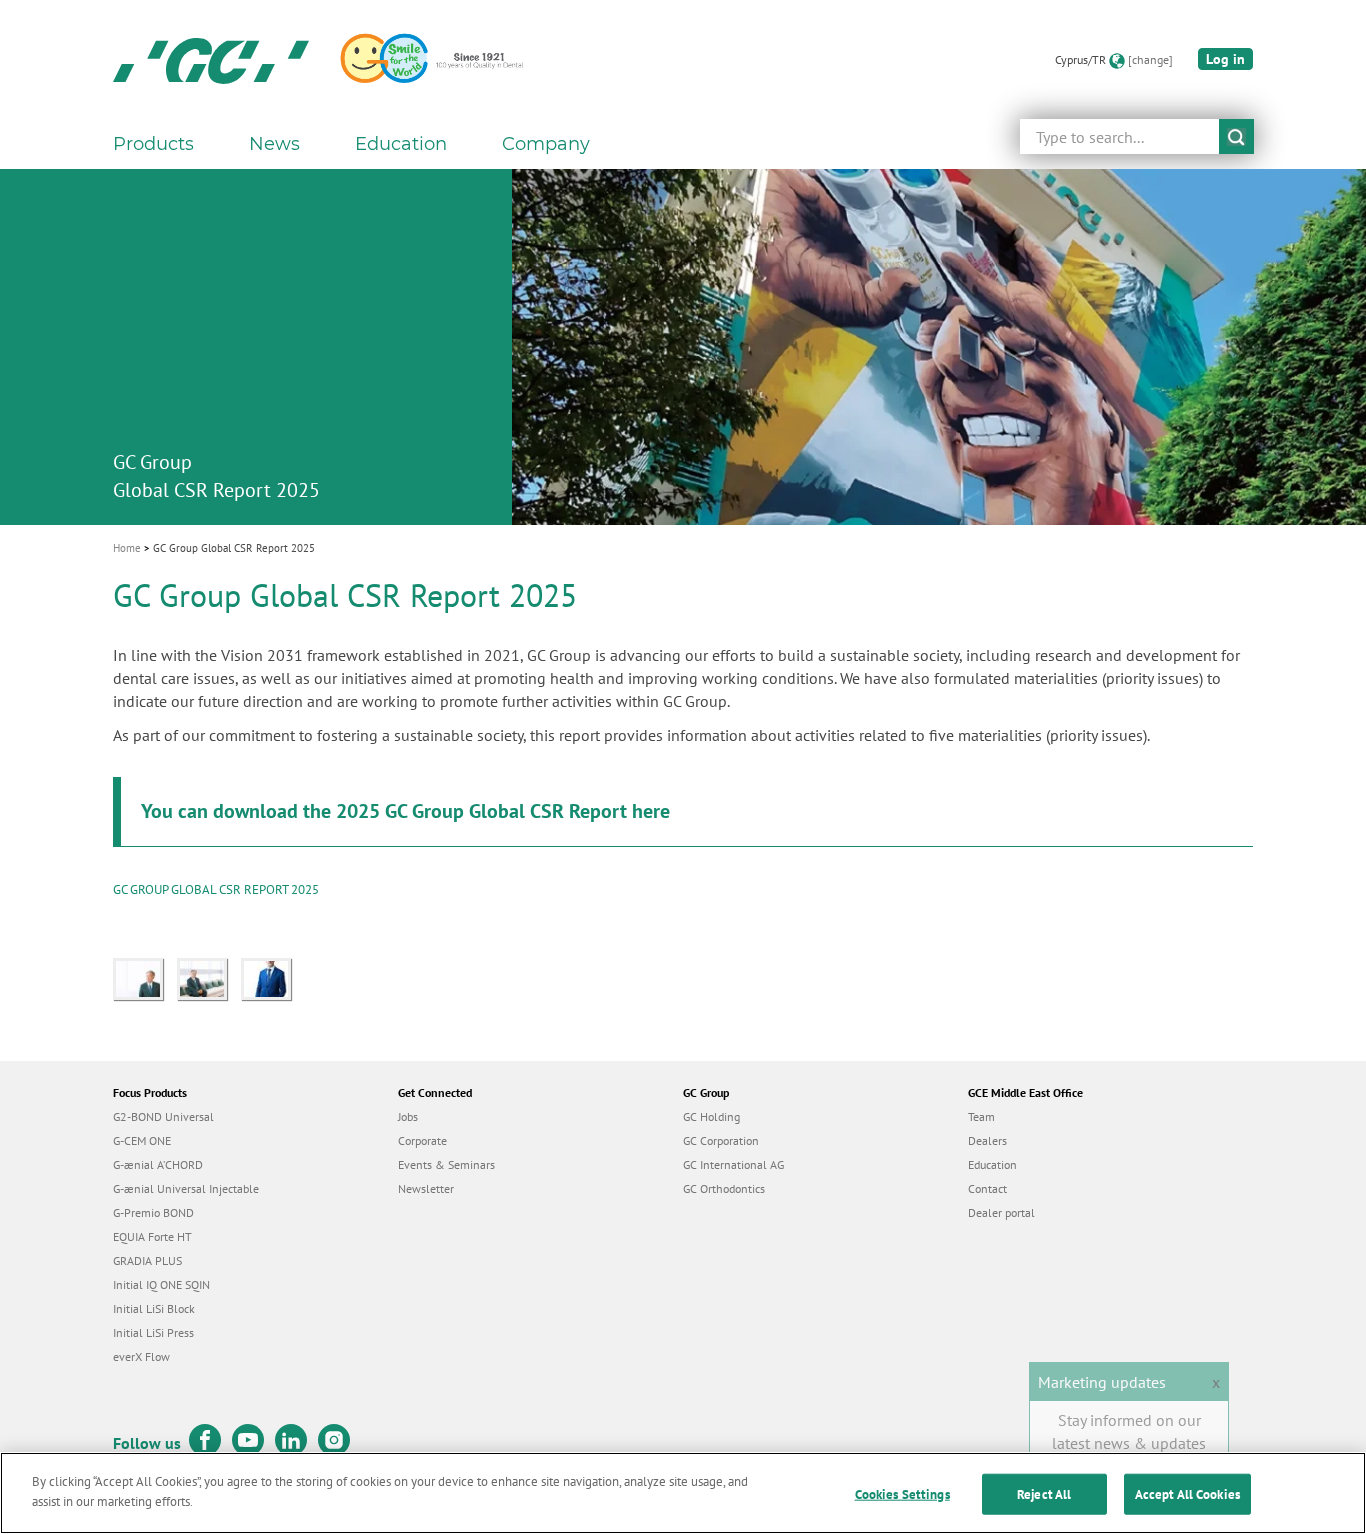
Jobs (408, 1116)
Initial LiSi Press (153, 1332)
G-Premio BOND (153, 1212)
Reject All (1044, 1494)
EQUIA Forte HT (152, 1236)
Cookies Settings (902, 1494)
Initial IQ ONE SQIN (161, 1284)
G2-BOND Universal (163, 1116)
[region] (683, 1493)
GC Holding (711, 1116)
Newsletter (426, 1188)
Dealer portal (1001, 1212)
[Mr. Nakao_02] (145, 977)
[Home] (211, 60)
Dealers (987, 1140)
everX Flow (141, 1356)
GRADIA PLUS (147, 1260)
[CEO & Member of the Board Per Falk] (271, 977)
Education (992, 1164)
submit (1236, 136)
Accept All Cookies (1187, 1494)
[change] (1150, 59)
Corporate (422, 1140)
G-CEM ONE (142, 1140)
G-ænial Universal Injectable (186, 1188)
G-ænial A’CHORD (158, 1164)
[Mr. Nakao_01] (209, 977)
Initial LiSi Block (154, 1308)
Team (981, 1116)
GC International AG (733, 1164)
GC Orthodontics (724, 1188)
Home (127, 548)
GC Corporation (721, 1140)
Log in (1225, 59)
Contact (987, 1188)
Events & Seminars (446, 1164)
